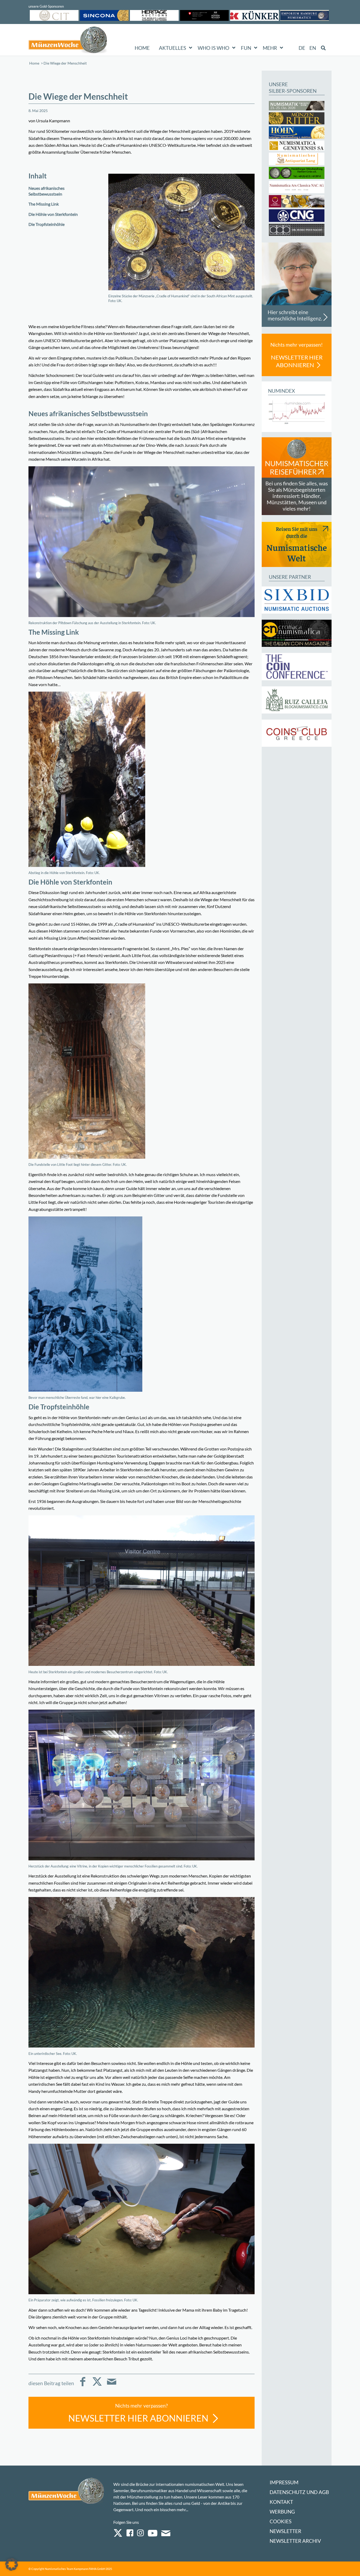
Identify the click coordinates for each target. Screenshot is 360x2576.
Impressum (284, 2482)
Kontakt (281, 2502)
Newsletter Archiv (295, 2541)
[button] (12, 2564)
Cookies (281, 2521)
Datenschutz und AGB (299, 2492)
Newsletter (285, 2531)
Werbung (282, 2512)
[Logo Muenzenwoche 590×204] (68, 41)
